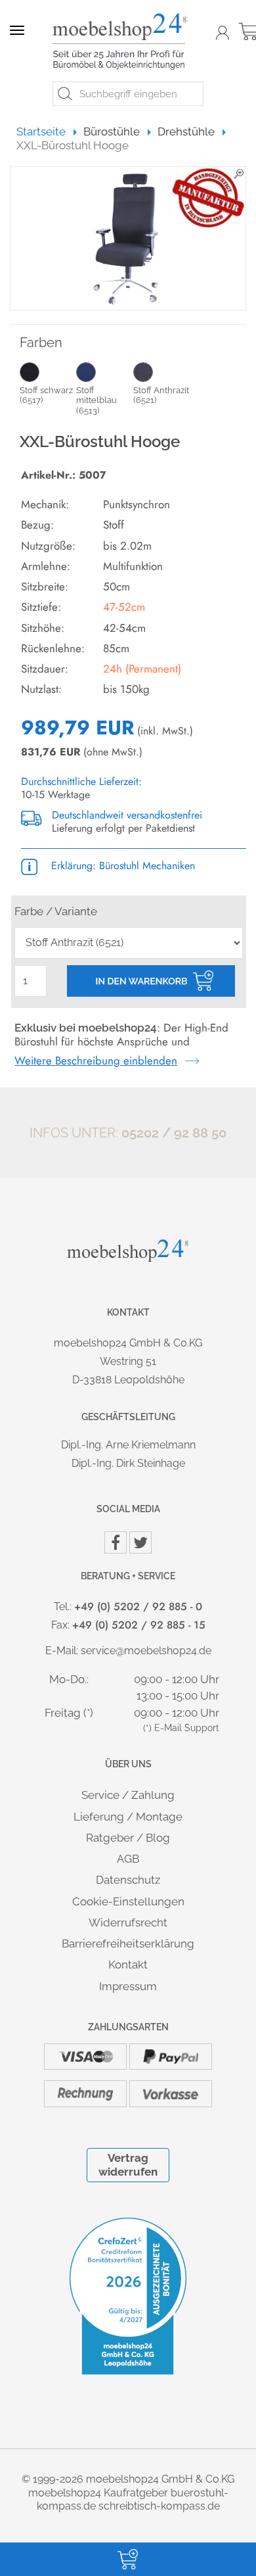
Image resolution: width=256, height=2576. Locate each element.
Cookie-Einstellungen (128, 1901)
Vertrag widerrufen (128, 2165)
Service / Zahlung (128, 1795)
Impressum (128, 1986)
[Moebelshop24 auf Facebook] (116, 1542)
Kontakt (128, 1965)
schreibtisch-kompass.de (159, 2506)
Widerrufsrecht (128, 1922)
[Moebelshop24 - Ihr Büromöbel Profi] (123, 41)
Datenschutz (128, 1880)
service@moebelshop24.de (146, 1651)
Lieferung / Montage (128, 1817)
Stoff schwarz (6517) (46, 395)
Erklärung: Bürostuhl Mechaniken (121, 866)
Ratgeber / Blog (128, 1838)
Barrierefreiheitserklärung (128, 1944)
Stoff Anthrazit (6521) (161, 395)
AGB (128, 1859)
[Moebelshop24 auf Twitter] (140, 1542)
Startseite (47, 131)
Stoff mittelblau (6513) (96, 400)
